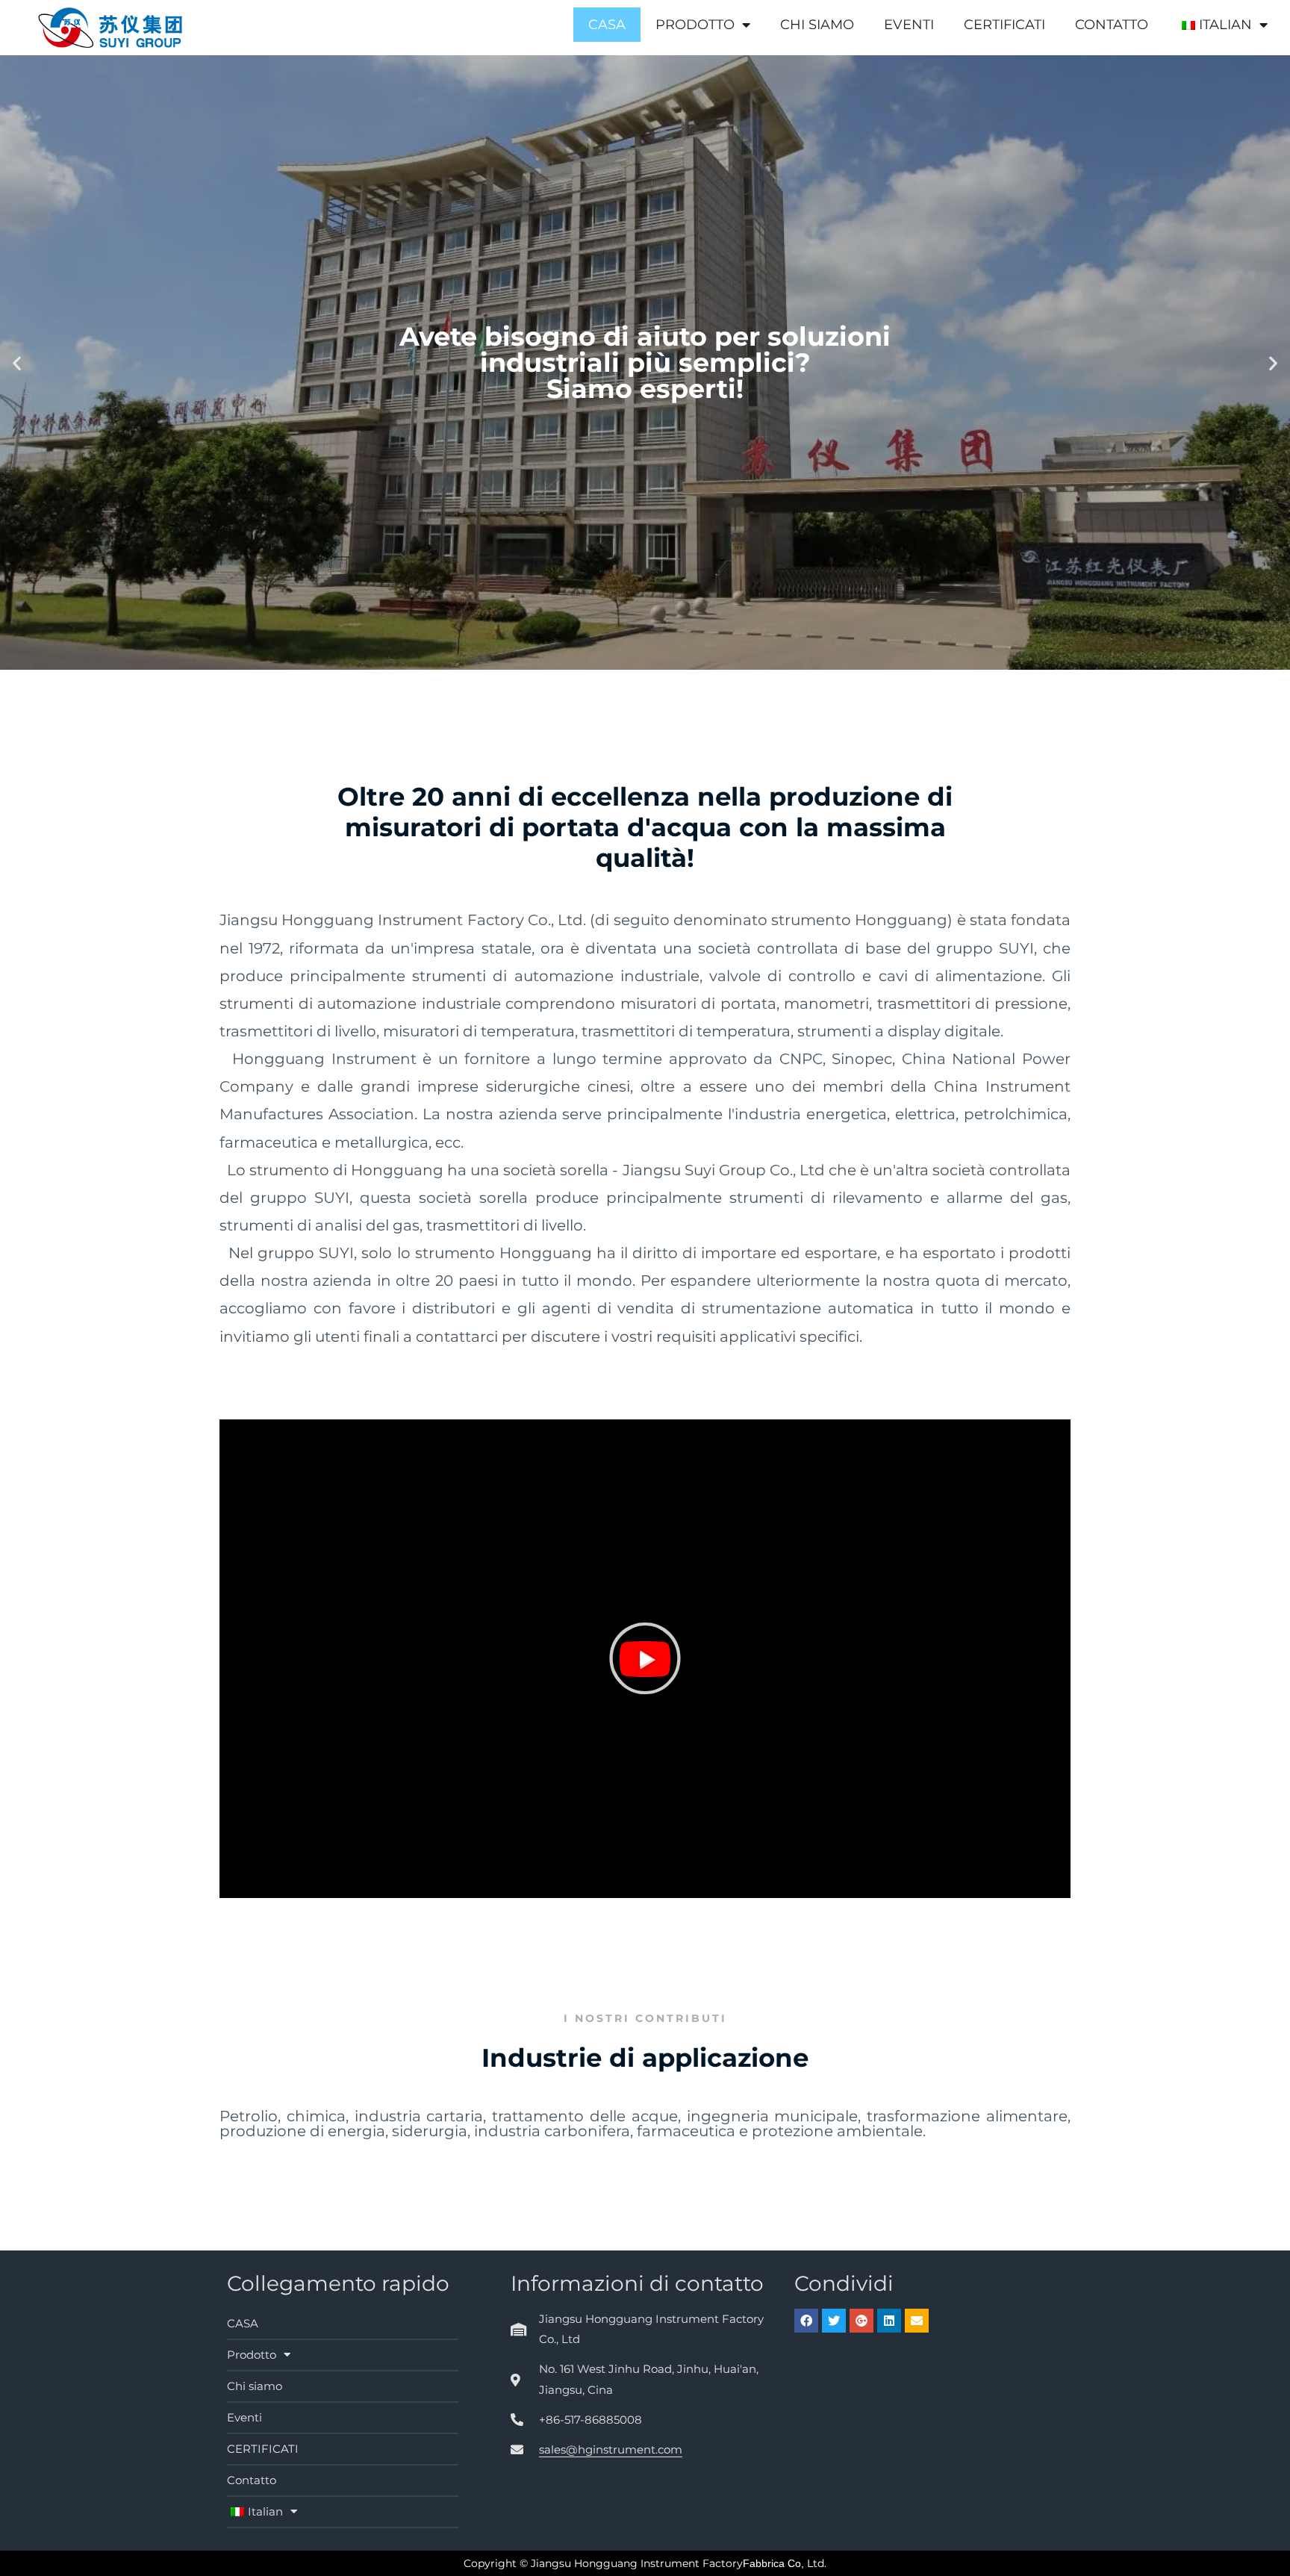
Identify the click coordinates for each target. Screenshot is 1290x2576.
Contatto (1112, 25)
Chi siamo (817, 25)
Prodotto (695, 25)
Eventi (909, 25)
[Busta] (917, 2321)
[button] (645, 1658)
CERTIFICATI (1004, 25)
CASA (607, 25)
